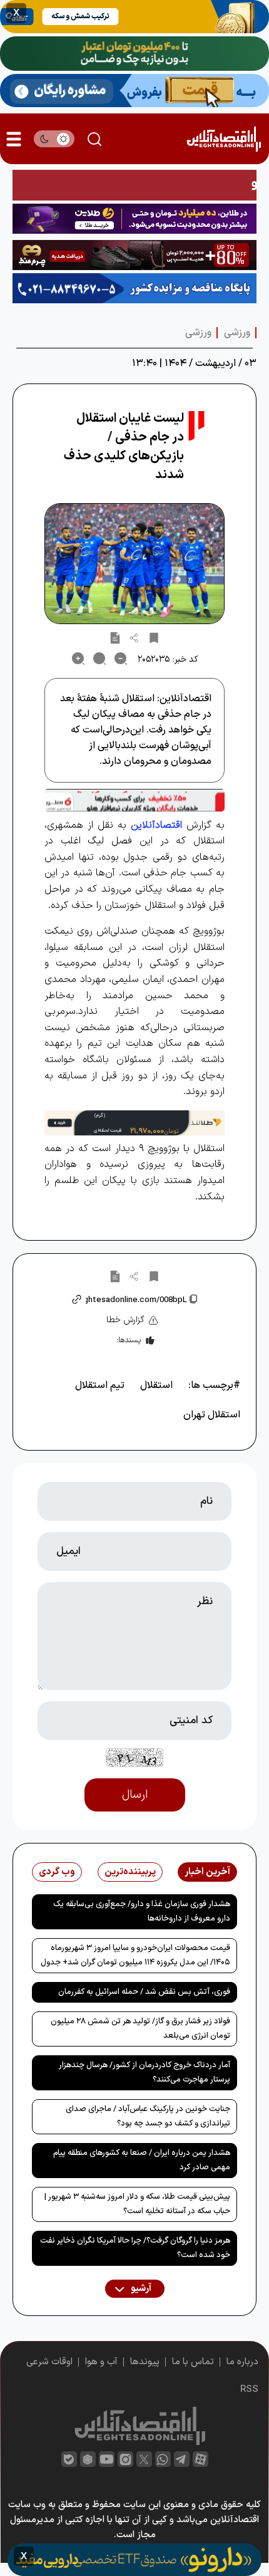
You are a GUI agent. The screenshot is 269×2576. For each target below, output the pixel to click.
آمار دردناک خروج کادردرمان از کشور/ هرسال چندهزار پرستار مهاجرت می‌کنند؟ (145, 2073)
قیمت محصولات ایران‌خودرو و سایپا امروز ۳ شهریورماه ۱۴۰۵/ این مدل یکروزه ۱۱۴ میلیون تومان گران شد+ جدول (135, 1955)
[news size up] (78, 659)
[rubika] (88, 2459)
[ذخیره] (154, 637)
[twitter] (144, 2459)
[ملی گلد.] (134, 54)
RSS (249, 2390)
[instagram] (125, 2459)
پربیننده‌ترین (130, 1872)
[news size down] (121, 659)
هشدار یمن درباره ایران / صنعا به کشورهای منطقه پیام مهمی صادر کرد (142, 2160)
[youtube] (107, 2459)
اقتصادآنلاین (156, 825)
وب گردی (57, 1872)
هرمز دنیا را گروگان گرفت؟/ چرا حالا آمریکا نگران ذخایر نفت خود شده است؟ (135, 2248)
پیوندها (145, 2362)
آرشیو (140, 2289)
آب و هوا (101, 2362)
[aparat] (200, 2459)
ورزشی (237, 333)
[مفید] (134, 2560)
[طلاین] (134, 219)
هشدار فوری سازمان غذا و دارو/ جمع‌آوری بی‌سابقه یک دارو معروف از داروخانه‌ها (142, 1911)
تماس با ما (193, 2362)
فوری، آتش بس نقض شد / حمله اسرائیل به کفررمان (144, 1992)
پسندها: (129, 1340)
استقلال (156, 1385)
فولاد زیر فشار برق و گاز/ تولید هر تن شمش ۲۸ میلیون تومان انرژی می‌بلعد (140, 2029)
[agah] (134, 17)
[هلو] (134, 800)
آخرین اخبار (207, 1872)
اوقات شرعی (49, 2362)
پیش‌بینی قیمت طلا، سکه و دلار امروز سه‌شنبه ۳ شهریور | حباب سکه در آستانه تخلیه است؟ (137, 2204)
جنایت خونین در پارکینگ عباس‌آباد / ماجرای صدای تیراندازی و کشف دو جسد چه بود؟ (148, 2116)
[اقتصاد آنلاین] (224, 139)
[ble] (69, 2459)
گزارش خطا (125, 1320)
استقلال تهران (212, 1415)
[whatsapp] (163, 2459)
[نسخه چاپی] (115, 637)
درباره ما (242, 2362)
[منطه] (134, 255)
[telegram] (182, 2459)
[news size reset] (99, 659)
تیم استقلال (100, 1385)
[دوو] (134, 185)
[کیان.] (134, 91)
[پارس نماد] (134, 288)
